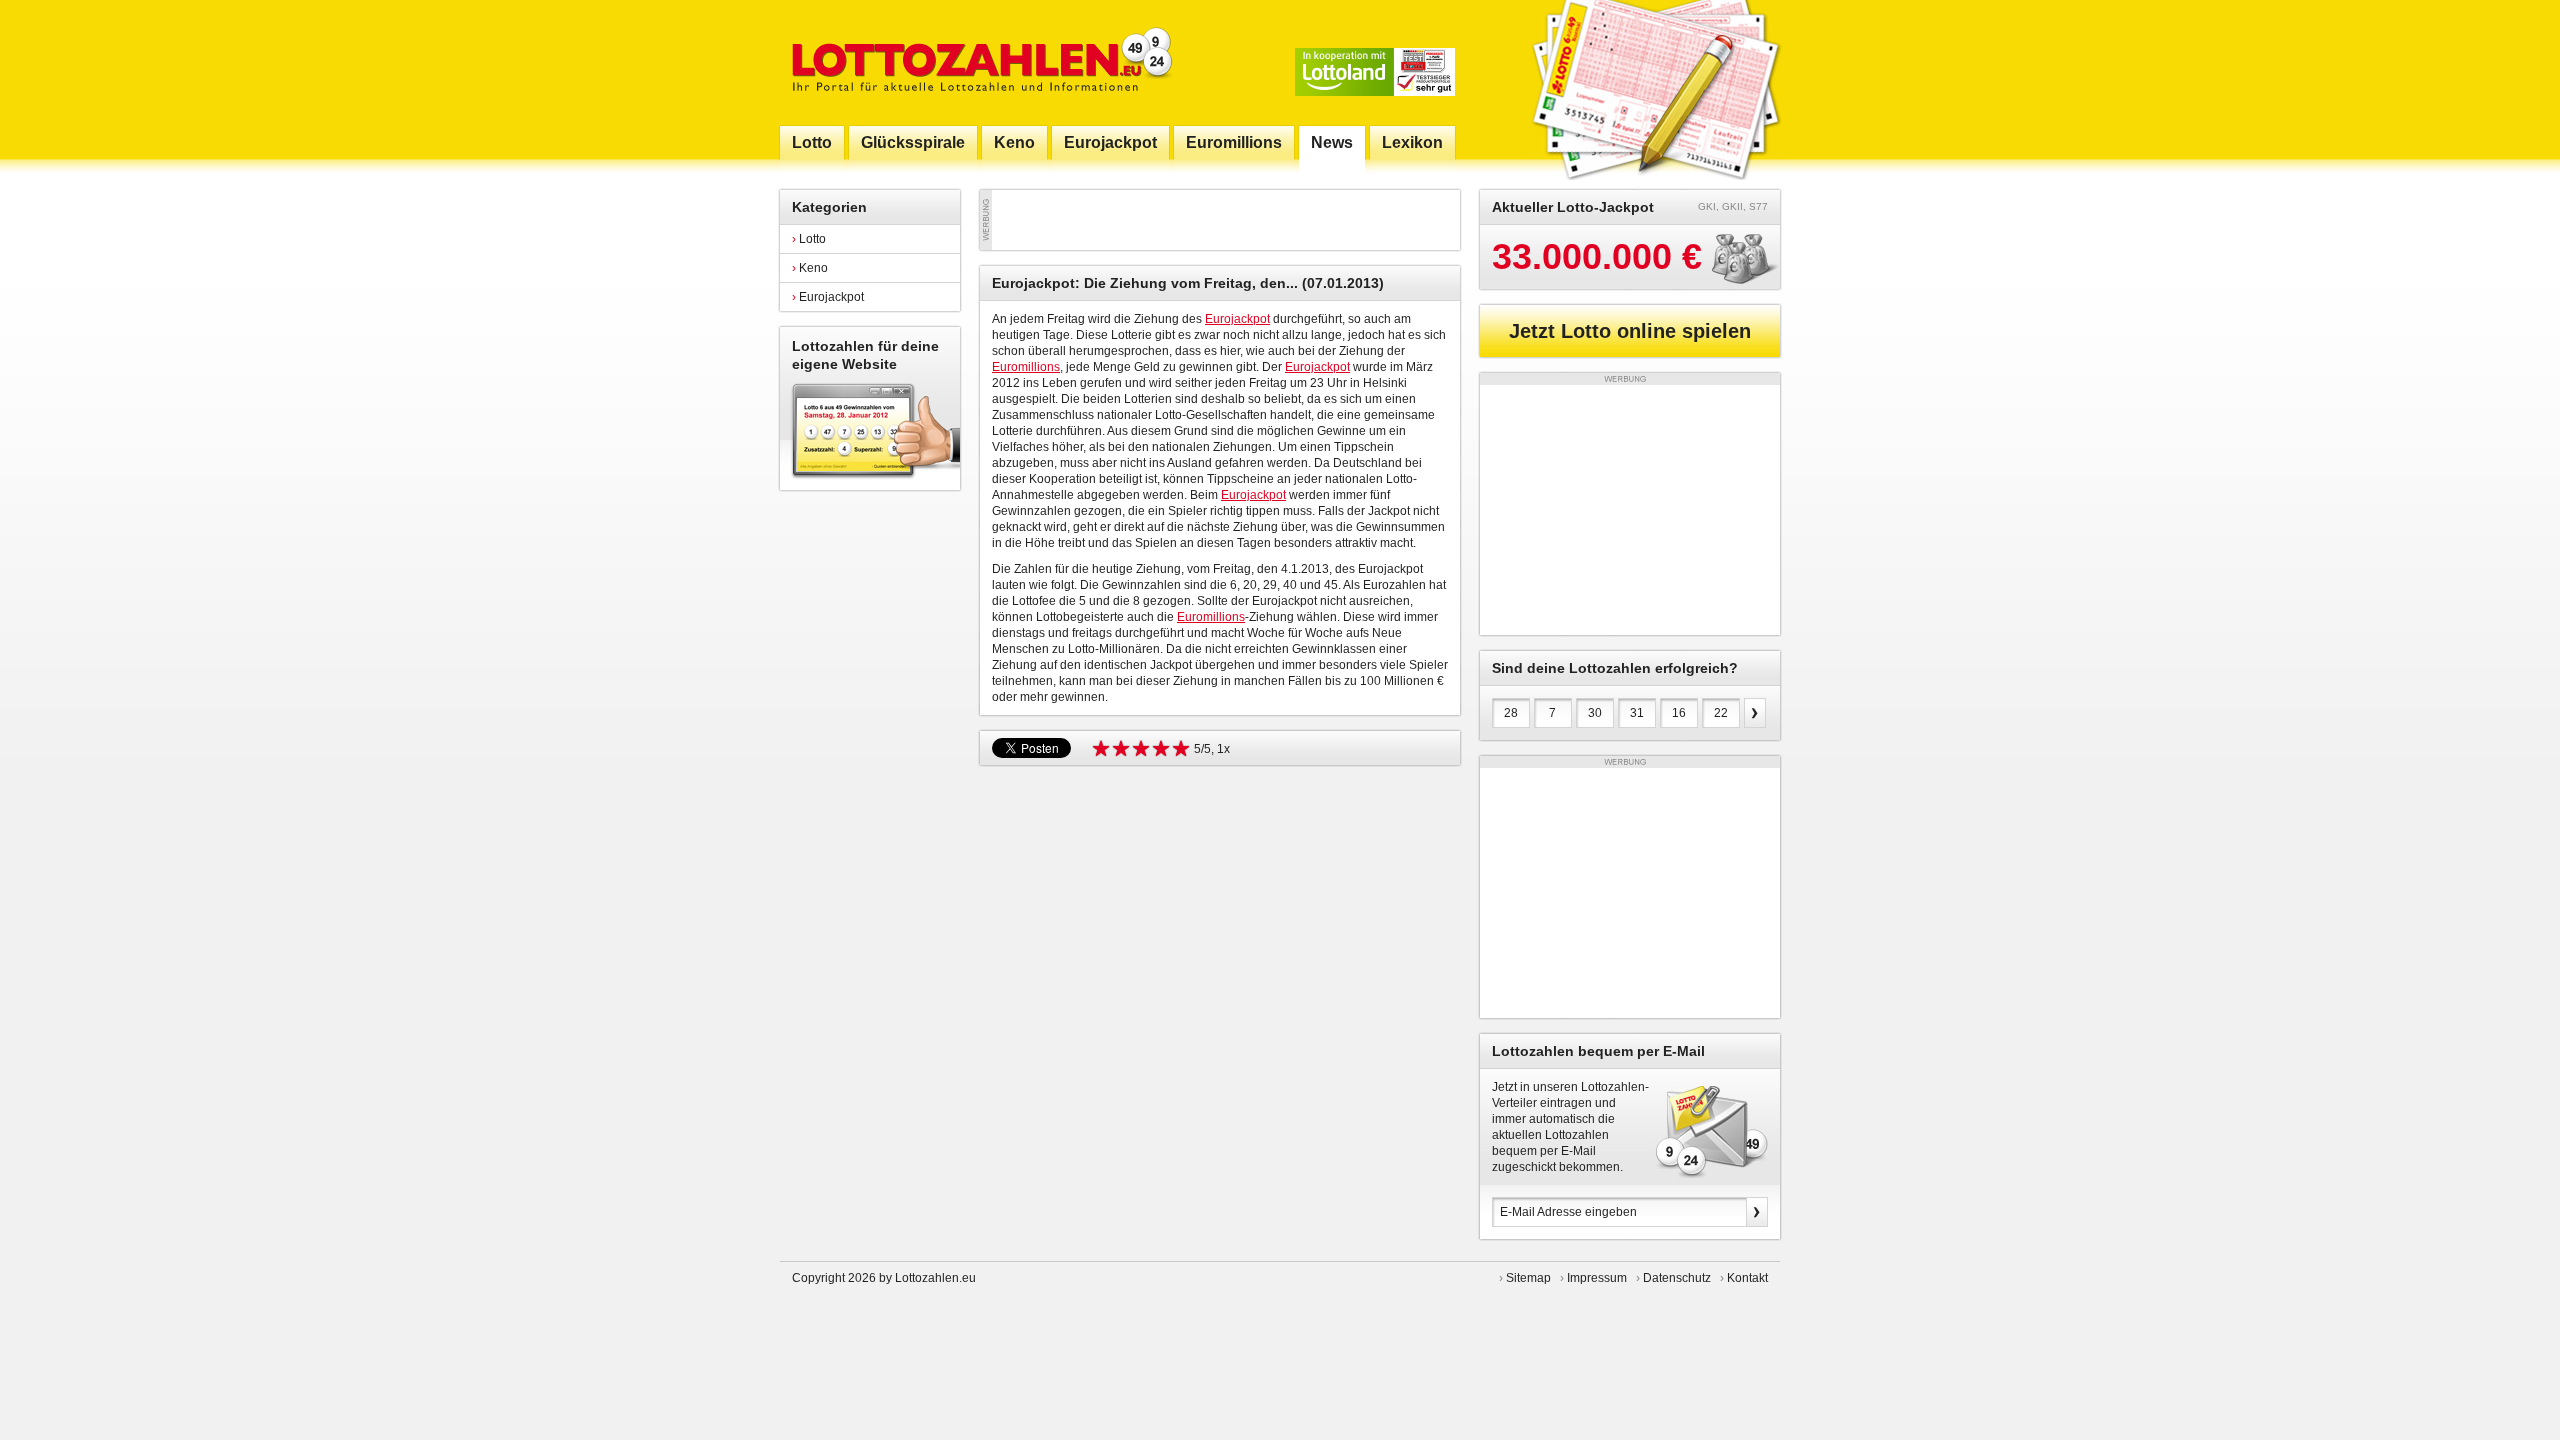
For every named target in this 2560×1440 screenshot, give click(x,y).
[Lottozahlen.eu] (978, 62)
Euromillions (1026, 367)
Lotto (809, 239)
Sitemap (1528, 1278)
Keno (810, 268)
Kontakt (1747, 1278)
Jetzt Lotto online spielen (1630, 331)
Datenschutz (1677, 1278)
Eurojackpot (828, 297)
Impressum (1597, 1278)
